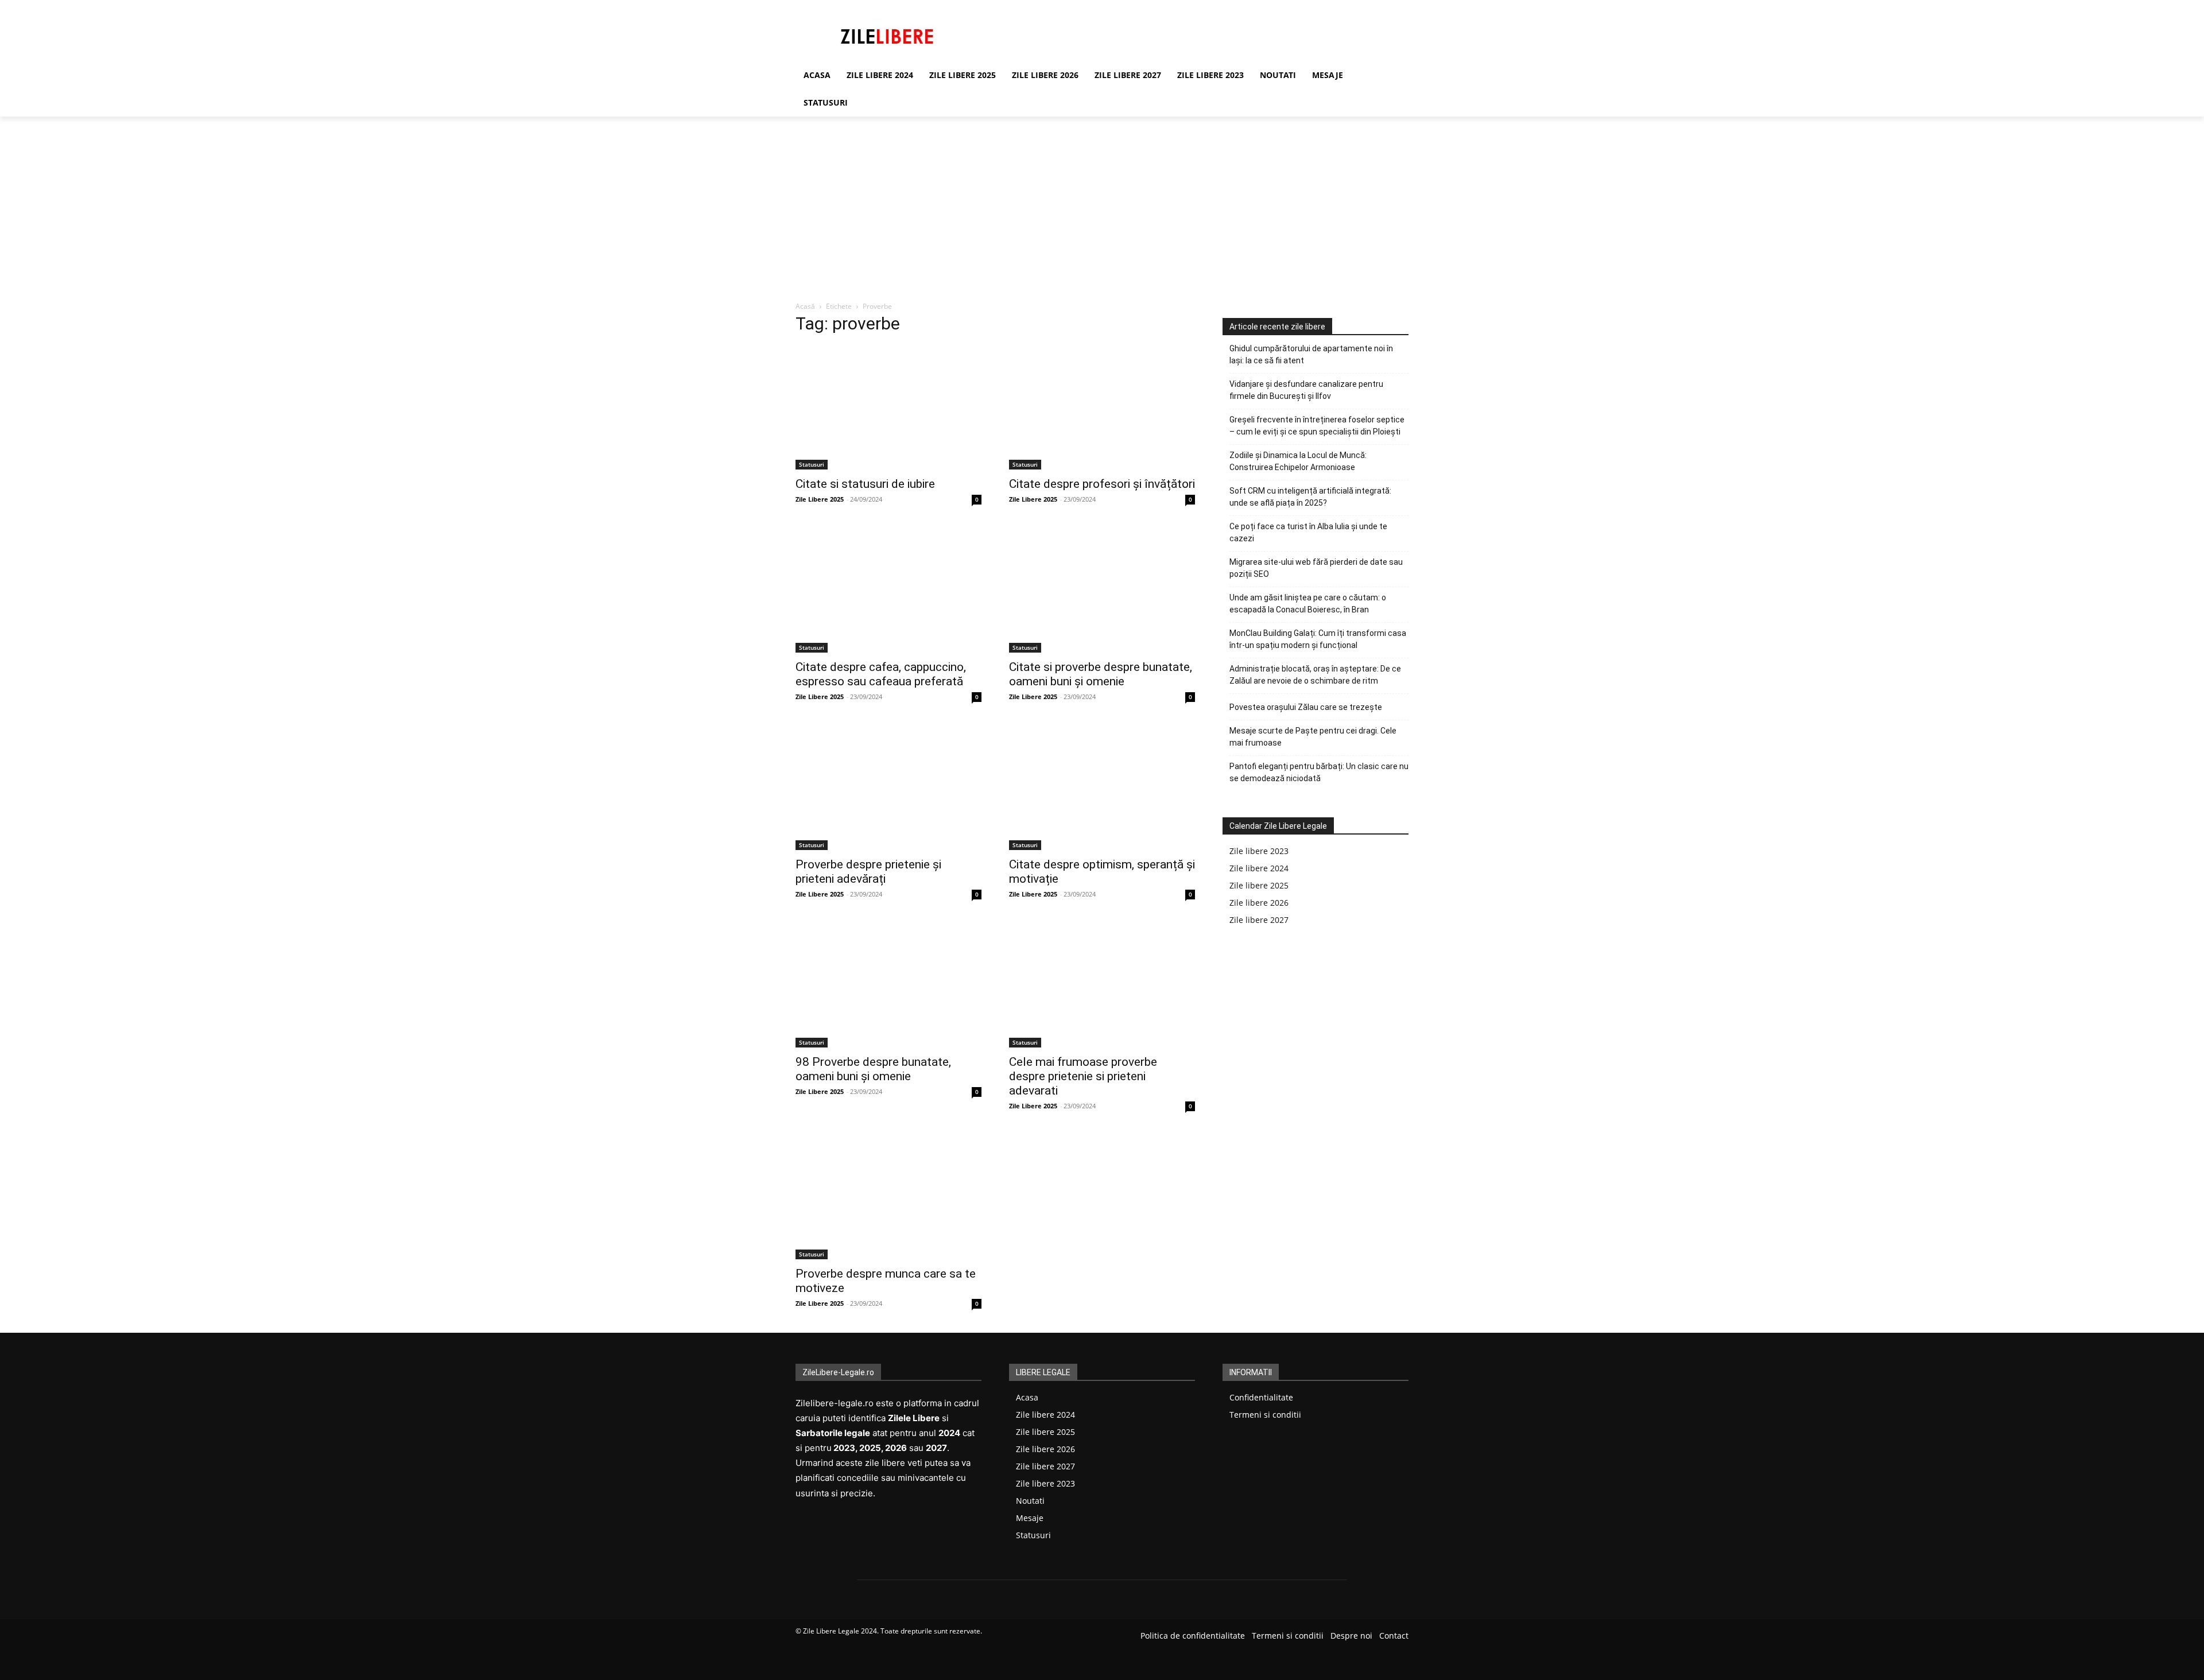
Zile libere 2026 (1259, 903)
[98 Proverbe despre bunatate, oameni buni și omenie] (888, 986)
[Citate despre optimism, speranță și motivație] (1102, 788)
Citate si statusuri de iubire (865, 484)
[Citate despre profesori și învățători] (1102, 408)
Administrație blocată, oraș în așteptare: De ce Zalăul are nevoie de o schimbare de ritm (1315, 675)
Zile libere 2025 (1259, 885)
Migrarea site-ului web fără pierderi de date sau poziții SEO (1316, 568)
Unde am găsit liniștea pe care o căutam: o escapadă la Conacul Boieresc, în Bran (1308, 604)
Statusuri (812, 464)
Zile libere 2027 (1259, 920)
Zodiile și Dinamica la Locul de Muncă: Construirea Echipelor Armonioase (1298, 461)
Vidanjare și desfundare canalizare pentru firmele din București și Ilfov (1306, 390)
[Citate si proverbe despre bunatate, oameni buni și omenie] (1102, 591)
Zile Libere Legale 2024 (840, 1631)
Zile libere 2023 (1259, 851)
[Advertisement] (1102, 203)
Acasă (805, 306)
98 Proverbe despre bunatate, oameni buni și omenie (873, 1069)
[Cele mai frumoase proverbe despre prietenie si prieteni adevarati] (1102, 986)
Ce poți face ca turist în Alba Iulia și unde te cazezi (1308, 532)
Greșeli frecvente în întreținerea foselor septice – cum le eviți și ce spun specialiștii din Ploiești (1317, 426)
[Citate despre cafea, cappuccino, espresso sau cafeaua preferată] (888, 591)
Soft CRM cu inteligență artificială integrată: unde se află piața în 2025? (1310, 497)
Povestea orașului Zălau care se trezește (1306, 707)
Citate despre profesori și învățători (1102, 484)
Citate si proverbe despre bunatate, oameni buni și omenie (1101, 674)
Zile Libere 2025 (820, 499)
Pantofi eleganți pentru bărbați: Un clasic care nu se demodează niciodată (1319, 772)
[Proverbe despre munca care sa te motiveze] (888, 1197)
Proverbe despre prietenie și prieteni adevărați (868, 872)
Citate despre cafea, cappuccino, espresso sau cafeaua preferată (881, 674)
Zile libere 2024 (1259, 868)
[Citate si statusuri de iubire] (888, 408)
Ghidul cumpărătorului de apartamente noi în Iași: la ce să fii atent (1311, 354)
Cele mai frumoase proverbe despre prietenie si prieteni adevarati (1083, 1076)
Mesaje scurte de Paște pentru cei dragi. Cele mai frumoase (1313, 737)
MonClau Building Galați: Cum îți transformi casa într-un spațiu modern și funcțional (1318, 639)
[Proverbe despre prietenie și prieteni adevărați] (888, 788)
